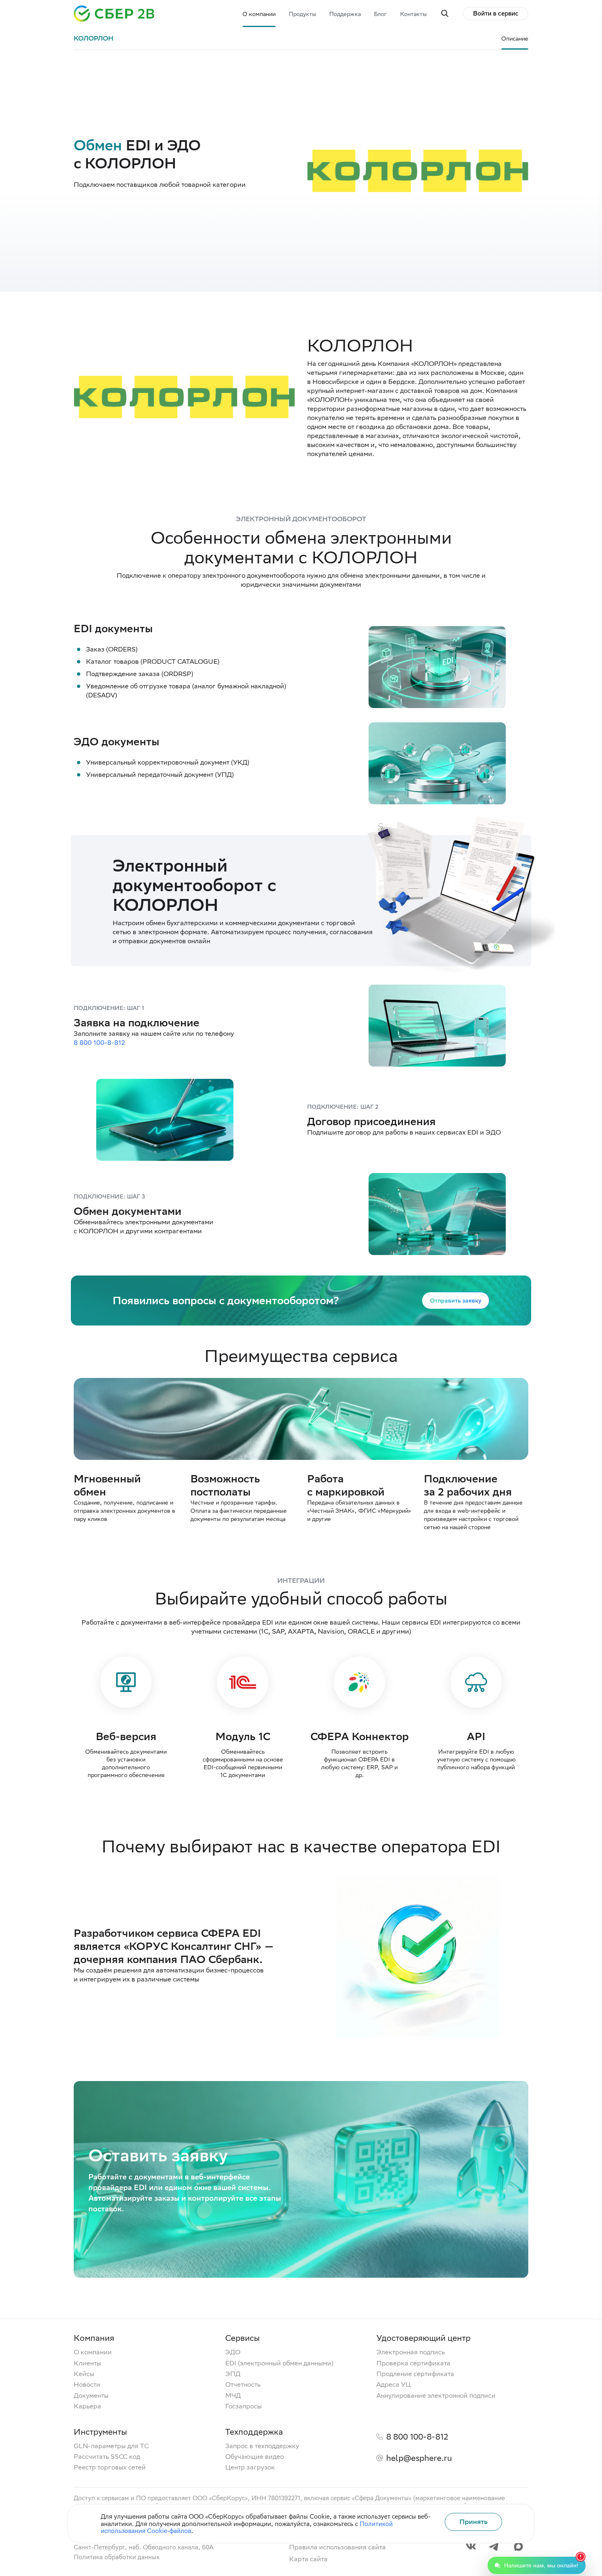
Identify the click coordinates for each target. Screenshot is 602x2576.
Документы (91, 2396)
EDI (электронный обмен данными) (279, 2363)
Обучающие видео (255, 2457)
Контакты (413, 14)
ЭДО (233, 2352)
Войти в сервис (496, 13)
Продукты (302, 14)
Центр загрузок (250, 2467)
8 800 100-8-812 (99, 1043)
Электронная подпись (411, 2352)
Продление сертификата (415, 2374)
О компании (259, 14)
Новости (87, 2385)
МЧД (233, 2396)
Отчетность (243, 2385)
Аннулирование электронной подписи (436, 2396)
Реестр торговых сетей (110, 2467)
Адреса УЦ (394, 2385)
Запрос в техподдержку (262, 2446)
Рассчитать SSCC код (107, 2457)
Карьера (87, 2406)
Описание (515, 39)
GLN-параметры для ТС (111, 2446)
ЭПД (233, 2374)
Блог (380, 14)
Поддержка (345, 14)
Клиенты (87, 2363)
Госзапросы (243, 2406)
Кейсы (84, 2374)
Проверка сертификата (413, 2363)
